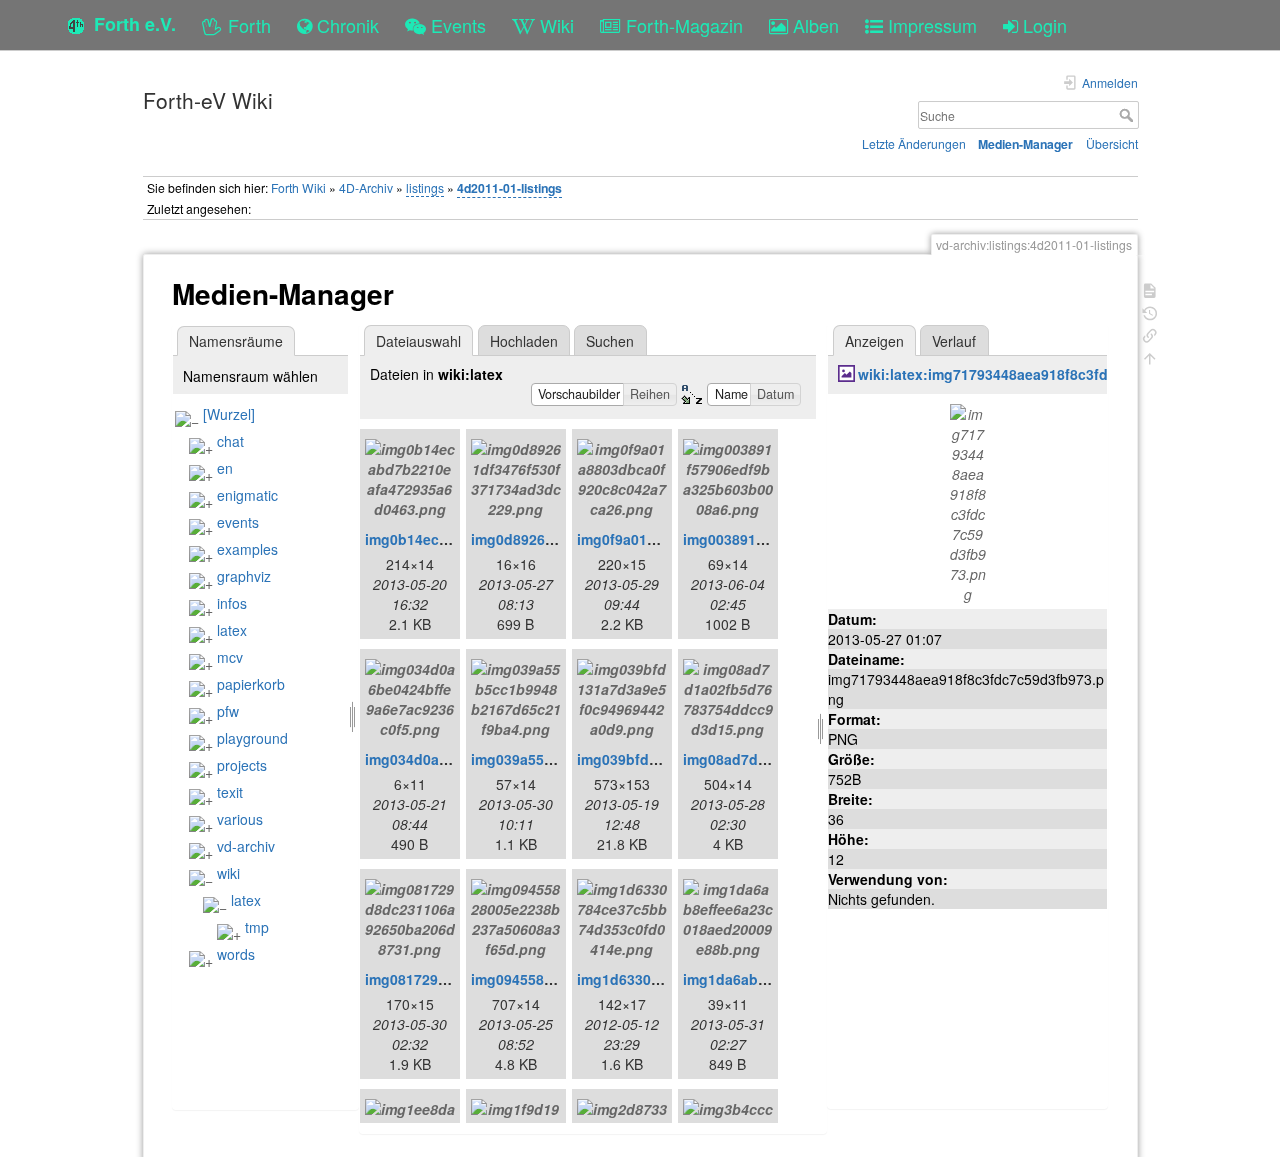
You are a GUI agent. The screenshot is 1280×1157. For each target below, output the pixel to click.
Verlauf (954, 341)
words (236, 954)
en (225, 468)
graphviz (244, 576)
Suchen (610, 341)
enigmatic (247, 495)
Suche (1128, 115)
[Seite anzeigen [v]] (1150, 288)
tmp (257, 927)
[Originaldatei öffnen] (968, 501)
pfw (228, 711)
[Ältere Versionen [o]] (1150, 311)
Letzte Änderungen (914, 143)
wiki (228, 873)
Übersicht (1112, 143)
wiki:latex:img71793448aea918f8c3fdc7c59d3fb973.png (1046, 374)
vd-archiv (246, 846)
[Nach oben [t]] (1150, 356)
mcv (230, 657)
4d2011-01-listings (509, 188)
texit (230, 792)
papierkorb (251, 684)
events (238, 522)
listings (425, 187)
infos (232, 603)
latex (232, 630)
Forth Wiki (298, 187)
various (240, 819)
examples (247, 549)
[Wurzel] (229, 414)
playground (252, 738)
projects (242, 765)
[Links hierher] (1150, 333)
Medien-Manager (1025, 144)
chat (230, 441)
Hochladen (524, 341)
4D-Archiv (366, 187)
